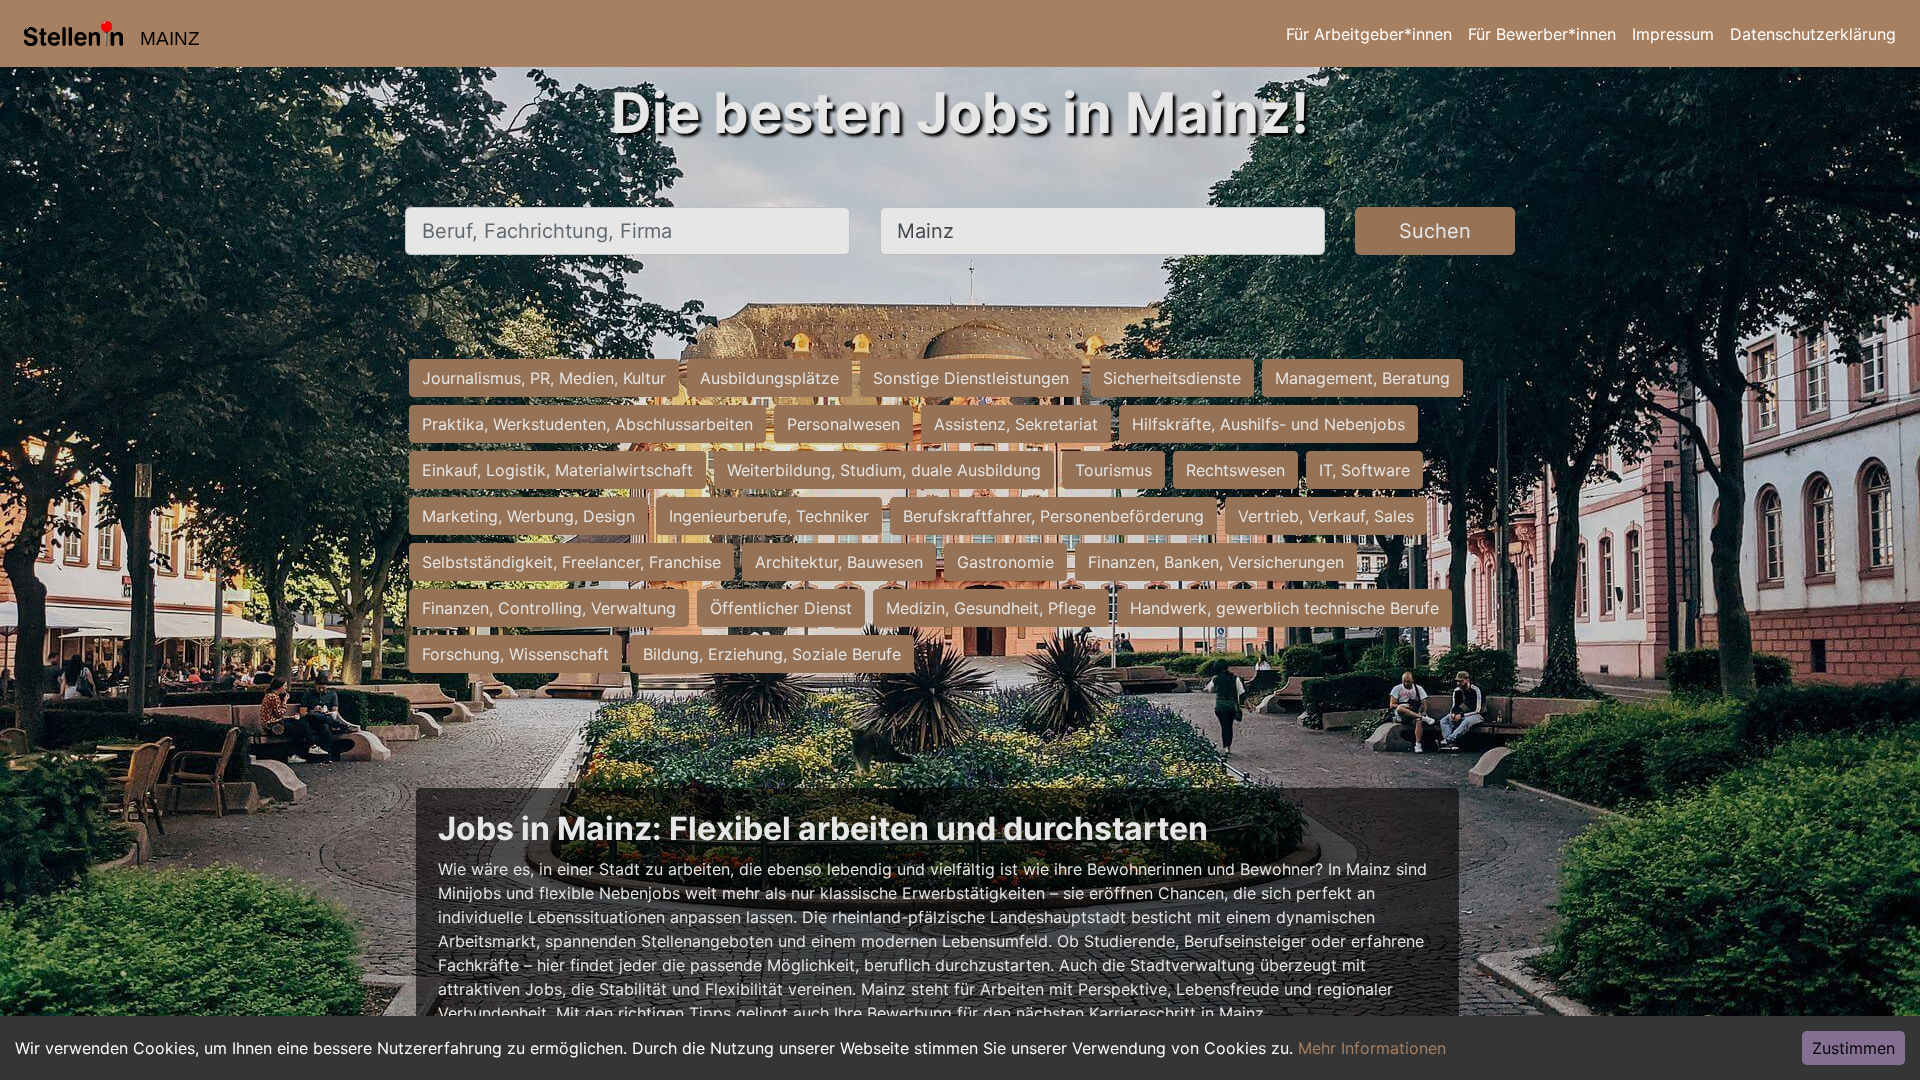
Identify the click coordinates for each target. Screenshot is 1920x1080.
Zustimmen (1853, 1048)
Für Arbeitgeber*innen (1369, 34)
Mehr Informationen (1372, 1048)
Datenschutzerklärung (1813, 34)
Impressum (1673, 34)
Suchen (1435, 231)
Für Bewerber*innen (1542, 34)
